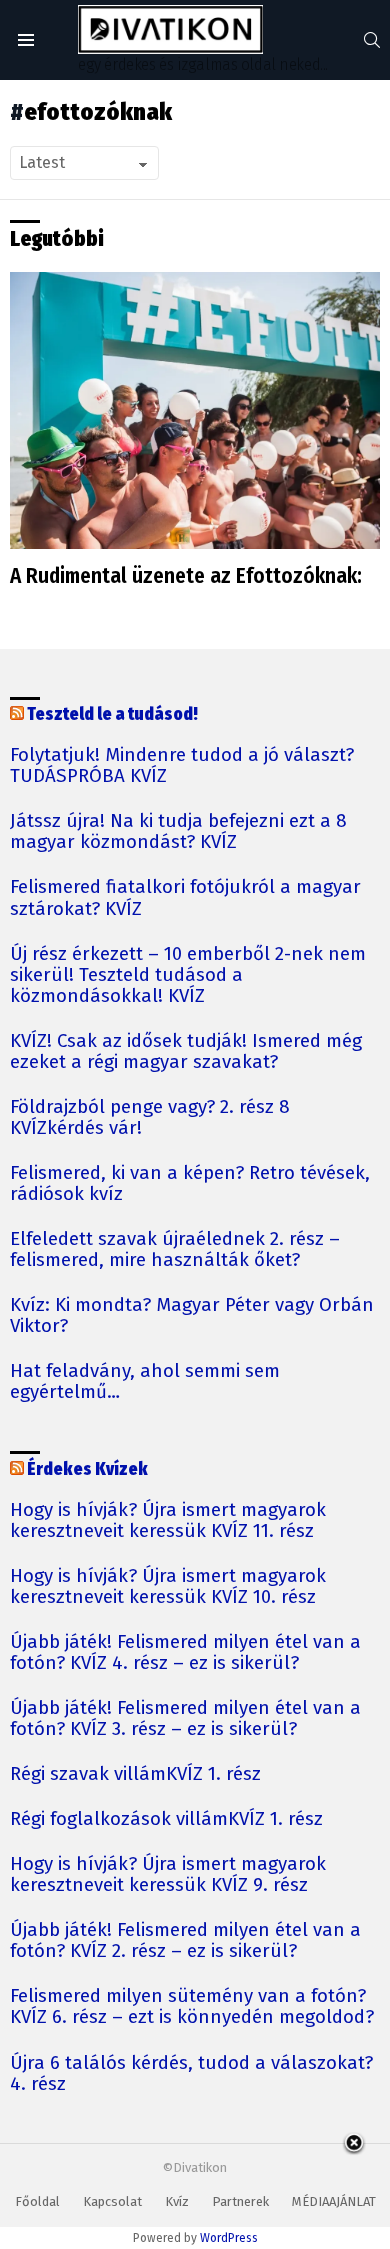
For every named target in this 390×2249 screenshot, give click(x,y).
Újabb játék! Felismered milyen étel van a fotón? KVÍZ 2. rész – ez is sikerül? (185, 1941)
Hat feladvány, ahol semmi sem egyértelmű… (145, 1382)
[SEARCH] (372, 40)
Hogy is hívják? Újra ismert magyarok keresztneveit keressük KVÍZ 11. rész (168, 1521)
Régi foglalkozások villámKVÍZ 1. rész (166, 1819)
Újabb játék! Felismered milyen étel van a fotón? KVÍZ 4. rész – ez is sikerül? (185, 1653)
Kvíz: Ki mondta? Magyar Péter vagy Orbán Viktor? (192, 1316)
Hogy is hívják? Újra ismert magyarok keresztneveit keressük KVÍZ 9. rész (168, 1875)
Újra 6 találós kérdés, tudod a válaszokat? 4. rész (191, 2074)
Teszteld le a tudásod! (112, 714)
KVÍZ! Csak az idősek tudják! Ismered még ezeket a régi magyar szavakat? (186, 1052)
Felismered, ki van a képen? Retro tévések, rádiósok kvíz (190, 1184)
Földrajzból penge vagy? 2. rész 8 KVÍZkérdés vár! (150, 1118)
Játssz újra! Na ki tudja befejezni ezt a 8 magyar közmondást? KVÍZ (178, 832)
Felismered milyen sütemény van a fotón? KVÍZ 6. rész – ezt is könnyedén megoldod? (192, 2007)
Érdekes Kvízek (87, 1469)
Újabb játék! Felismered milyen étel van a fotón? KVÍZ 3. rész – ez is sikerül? (185, 1719)
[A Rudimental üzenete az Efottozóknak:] (195, 411)
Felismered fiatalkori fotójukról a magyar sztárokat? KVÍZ (185, 898)
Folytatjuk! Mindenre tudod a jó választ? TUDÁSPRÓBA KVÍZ (182, 766)
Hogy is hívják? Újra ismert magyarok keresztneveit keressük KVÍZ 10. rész (168, 1587)
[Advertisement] (195, 2193)
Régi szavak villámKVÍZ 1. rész (135, 1774)
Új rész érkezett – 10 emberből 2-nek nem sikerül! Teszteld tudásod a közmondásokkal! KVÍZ (188, 975)
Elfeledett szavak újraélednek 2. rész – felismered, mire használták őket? (175, 1250)
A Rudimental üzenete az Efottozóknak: (186, 576)
